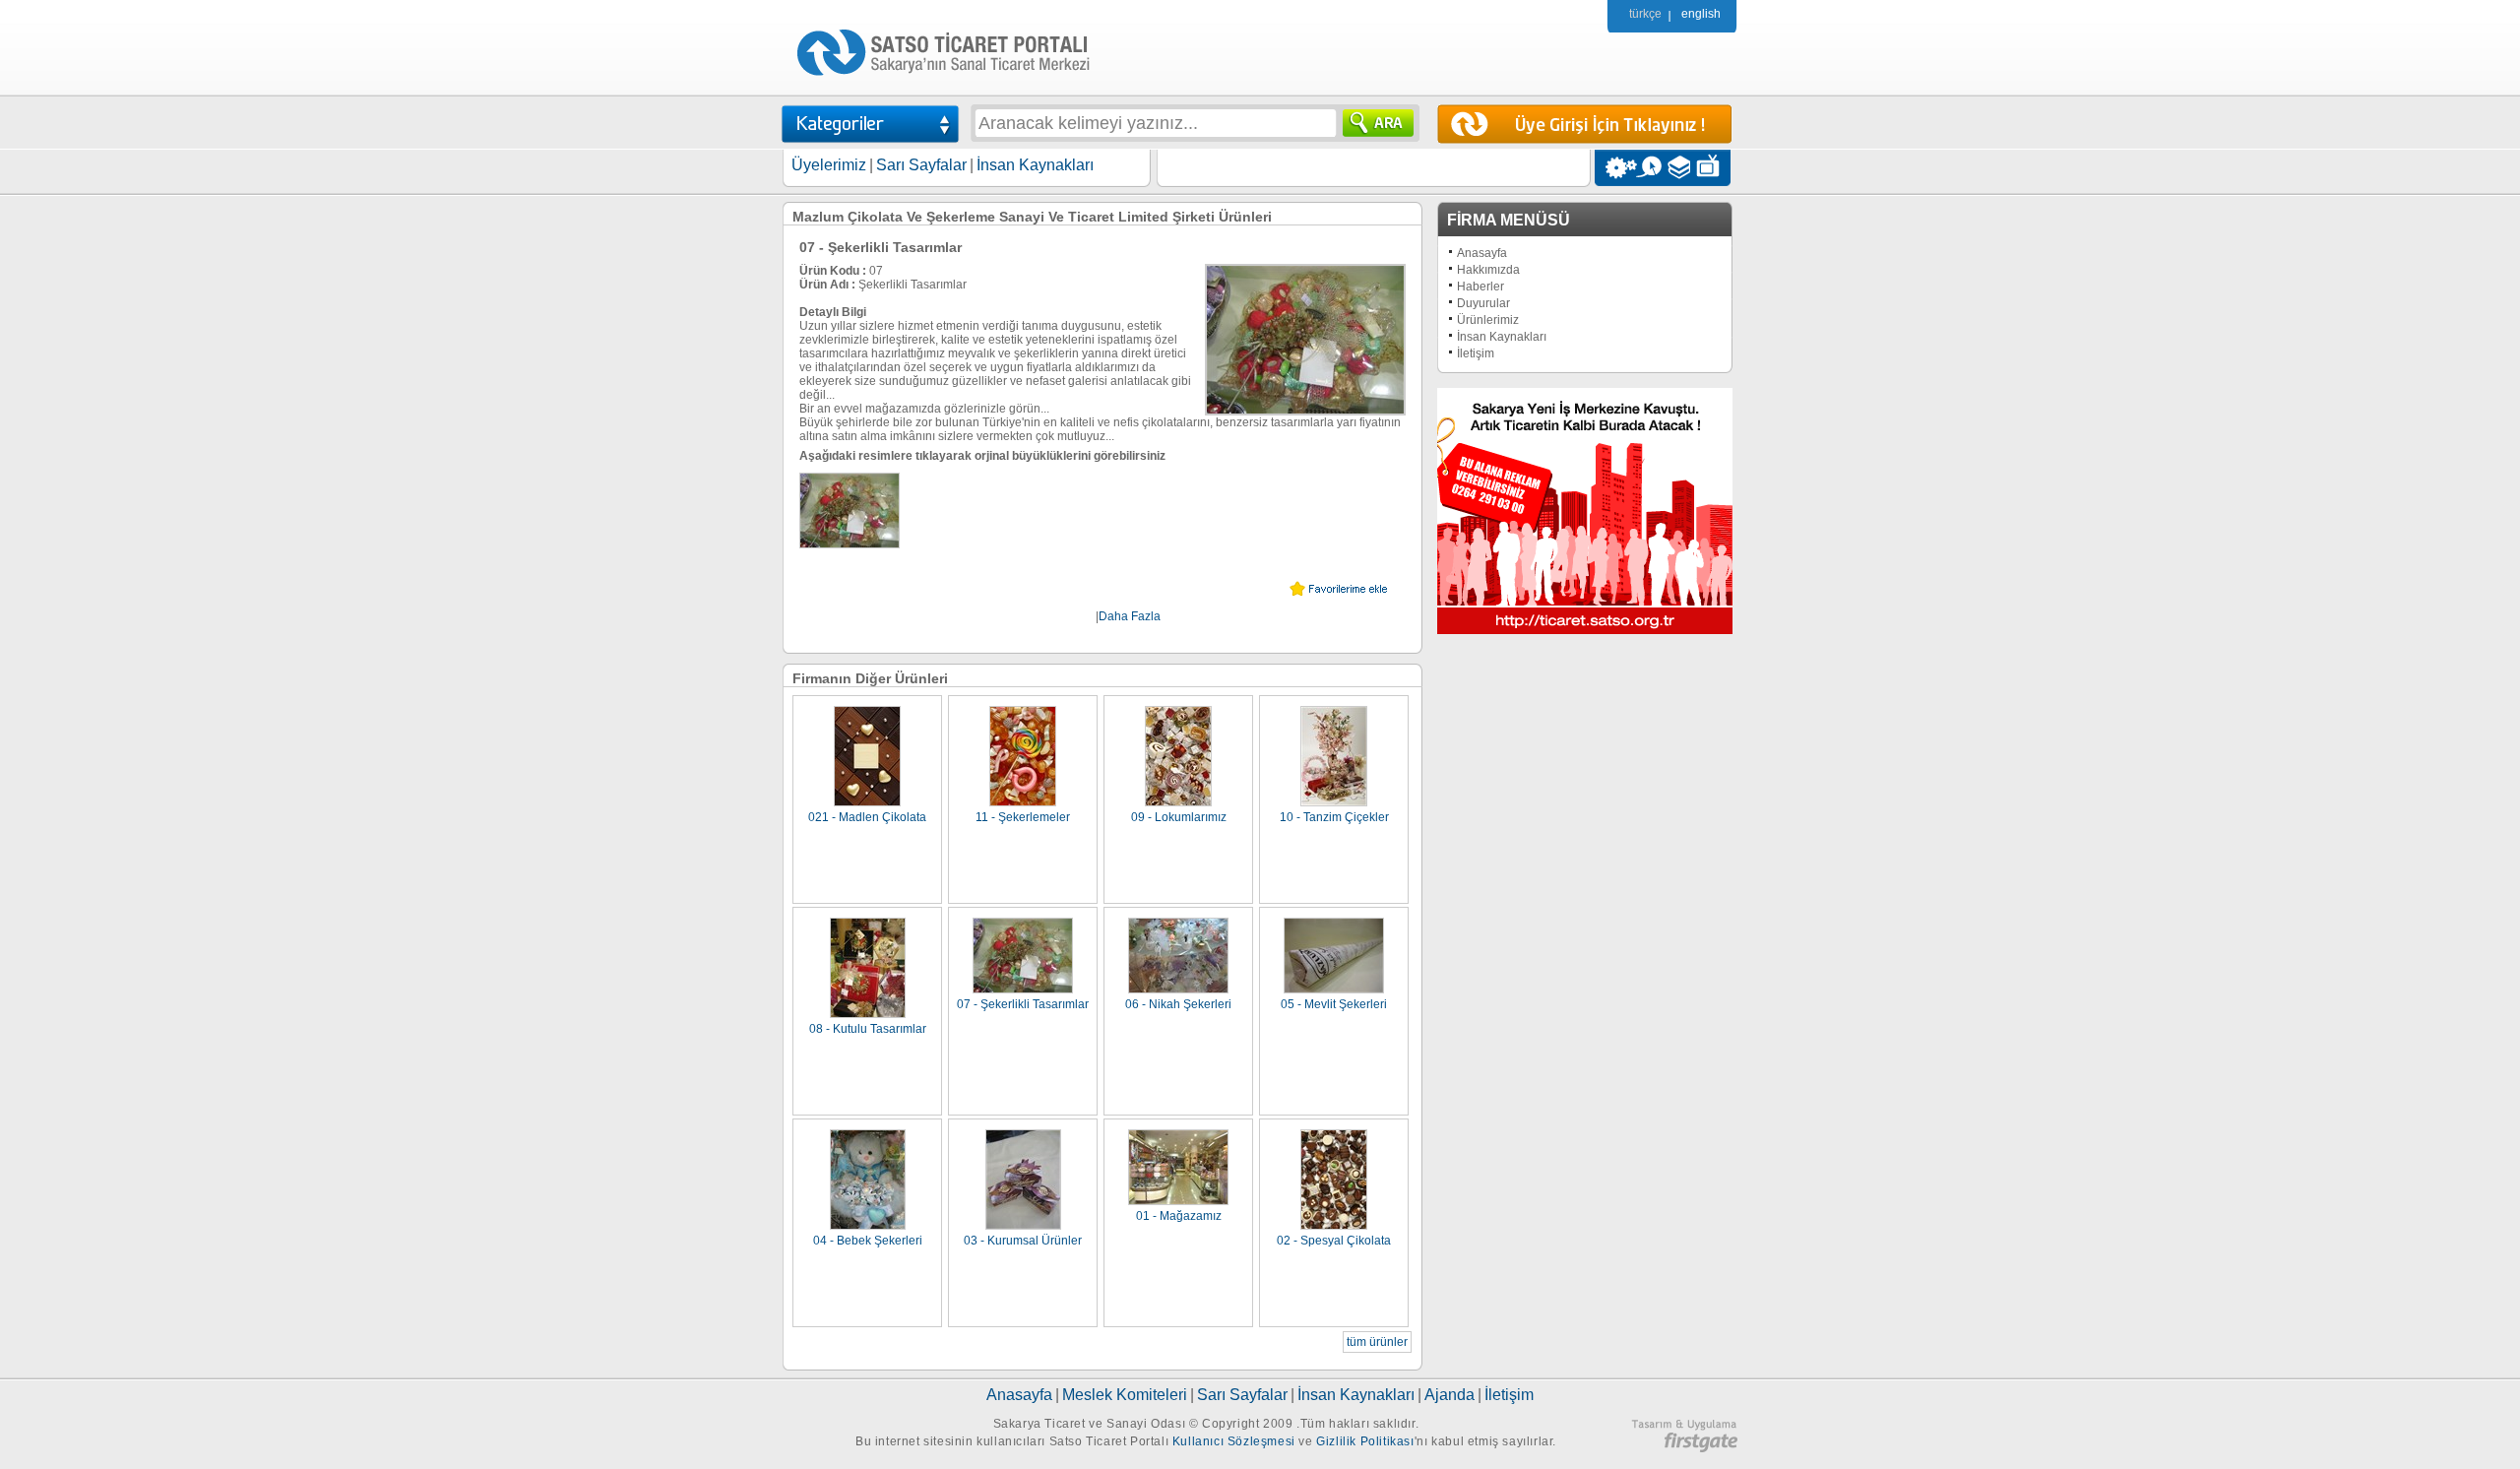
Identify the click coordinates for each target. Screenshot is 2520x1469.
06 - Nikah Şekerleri (1178, 1004)
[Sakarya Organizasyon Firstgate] (1684, 1448)
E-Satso (1648, 168)
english (1701, 14)
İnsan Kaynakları (1035, 165)
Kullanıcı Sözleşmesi (1234, 1441)
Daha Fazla (1130, 616)
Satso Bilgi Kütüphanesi (1681, 168)
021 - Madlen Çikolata (867, 817)
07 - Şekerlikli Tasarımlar (1023, 1004)
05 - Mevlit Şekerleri (1334, 1004)
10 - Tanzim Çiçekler (1334, 817)
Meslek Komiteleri (1125, 1395)
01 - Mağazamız (1179, 1216)
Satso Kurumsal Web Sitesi (1616, 168)
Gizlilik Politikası (1365, 1441)
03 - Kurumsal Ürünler (1023, 1241)
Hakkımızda (1488, 270)
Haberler (1480, 287)
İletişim (1476, 353)
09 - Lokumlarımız (1179, 817)
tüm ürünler (1377, 1342)
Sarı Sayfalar (921, 165)
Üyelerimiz (829, 165)
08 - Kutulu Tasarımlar (868, 1029)
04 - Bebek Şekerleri (868, 1241)
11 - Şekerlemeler (1023, 817)
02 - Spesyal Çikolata (1334, 1241)
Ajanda (1449, 1395)
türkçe (1645, 14)
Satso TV (1713, 168)
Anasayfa (1482, 253)
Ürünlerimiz (1488, 320)
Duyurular (1483, 303)
